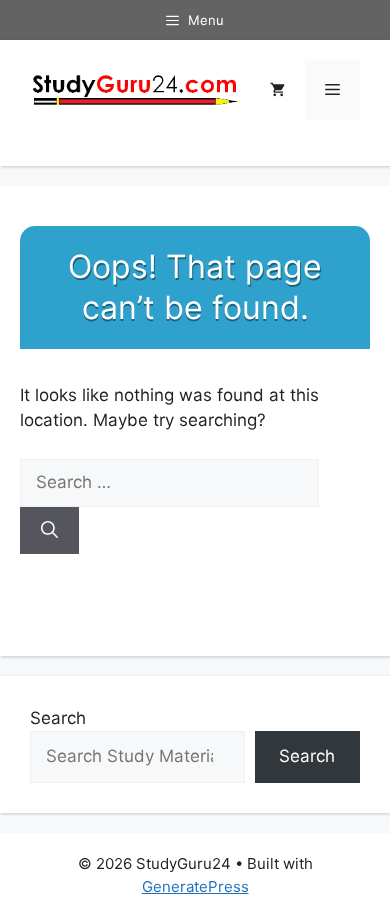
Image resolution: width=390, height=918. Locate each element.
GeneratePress (195, 886)
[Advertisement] (195, 431)
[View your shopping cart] (277, 90)
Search (58, 718)
